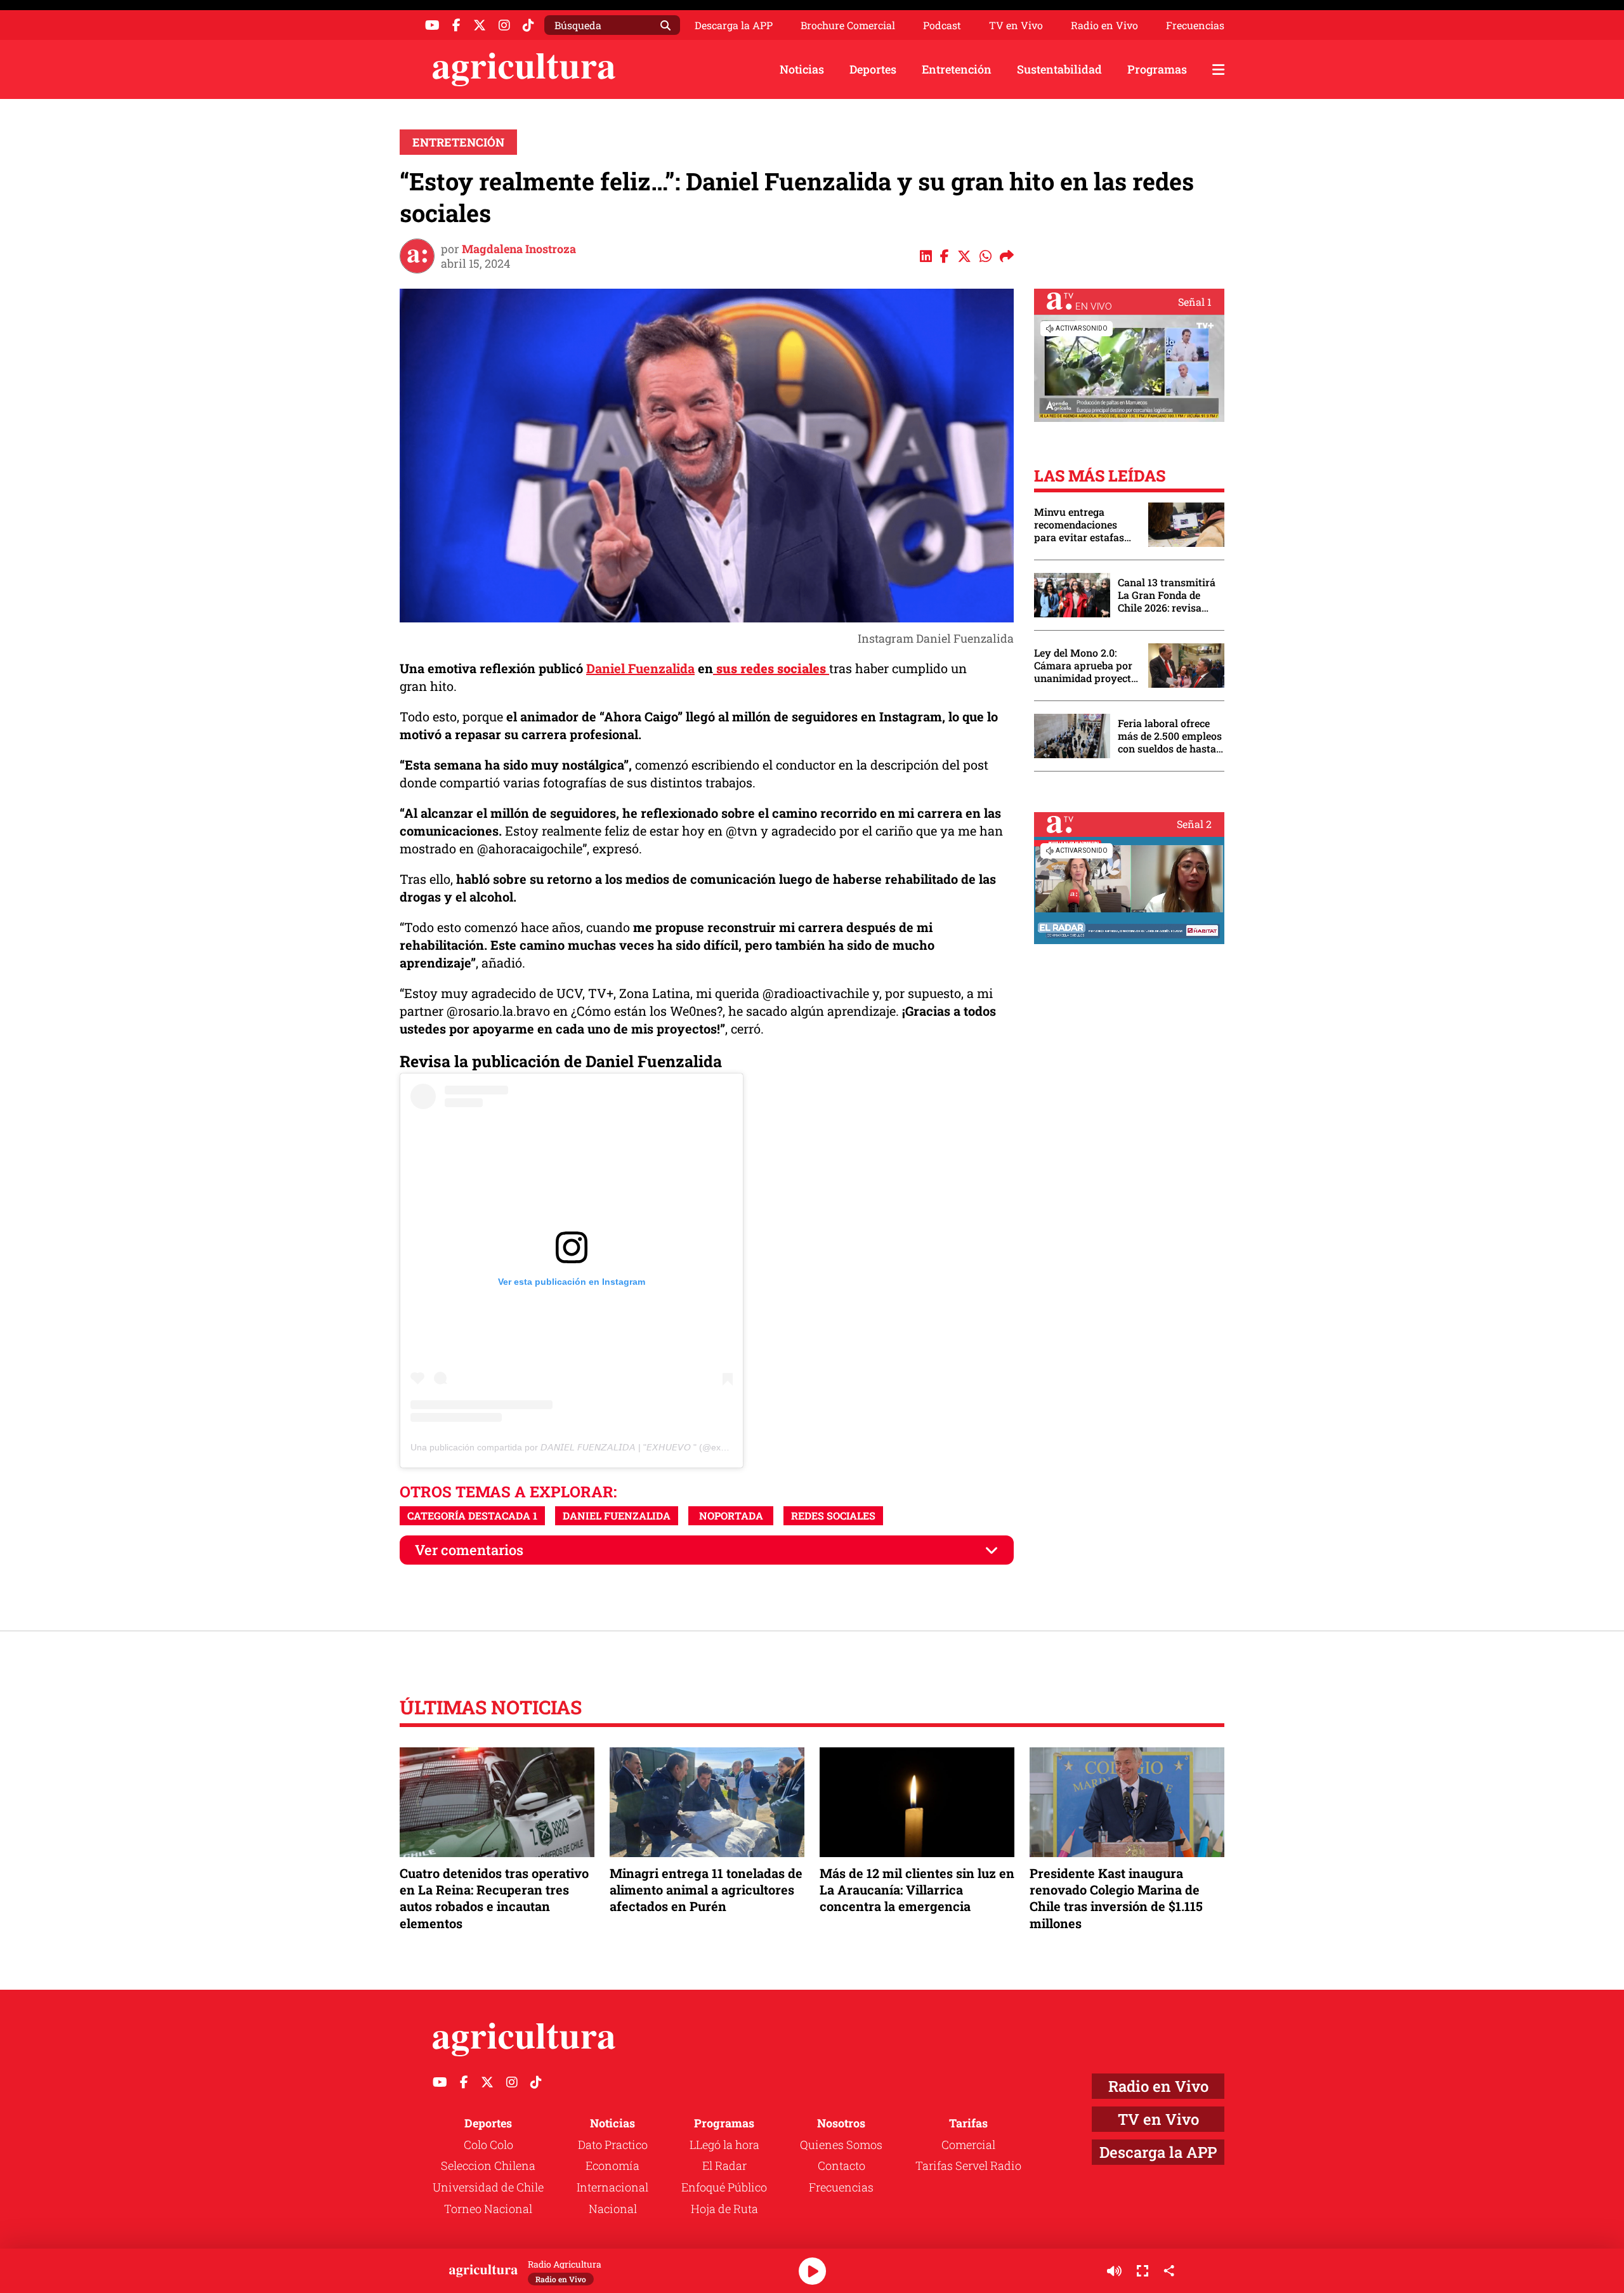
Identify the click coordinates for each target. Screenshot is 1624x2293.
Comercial (968, 2145)
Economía (612, 2165)
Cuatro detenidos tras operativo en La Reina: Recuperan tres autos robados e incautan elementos (494, 1898)
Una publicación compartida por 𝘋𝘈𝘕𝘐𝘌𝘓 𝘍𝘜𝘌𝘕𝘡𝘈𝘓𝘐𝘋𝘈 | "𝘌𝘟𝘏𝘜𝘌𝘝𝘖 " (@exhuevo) (580, 1447)
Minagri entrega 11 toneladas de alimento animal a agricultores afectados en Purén (706, 1889)
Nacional (613, 2209)
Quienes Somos (841, 2145)
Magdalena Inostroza (519, 249)
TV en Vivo (1016, 25)
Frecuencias (1195, 25)
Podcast (942, 25)
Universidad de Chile (488, 2187)
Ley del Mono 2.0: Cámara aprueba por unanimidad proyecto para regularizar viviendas (1085, 666)
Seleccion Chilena (488, 2165)
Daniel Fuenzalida (640, 668)
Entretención (957, 69)
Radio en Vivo (1104, 25)
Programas (1157, 69)
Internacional (612, 2187)
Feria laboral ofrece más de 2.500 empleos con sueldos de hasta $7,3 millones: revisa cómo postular (1170, 736)
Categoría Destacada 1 (472, 1515)
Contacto (841, 2165)
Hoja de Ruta (724, 2209)
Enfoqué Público (724, 2187)
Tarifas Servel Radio (968, 2165)
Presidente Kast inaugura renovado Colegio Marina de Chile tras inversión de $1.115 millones (1116, 1898)
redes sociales (833, 1515)
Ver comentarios (469, 1550)
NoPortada (731, 1515)
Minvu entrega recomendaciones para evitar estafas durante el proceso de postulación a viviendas (1085, 525)
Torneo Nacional (488, 2209)
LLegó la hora (724, 2145)
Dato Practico (613, 2145)
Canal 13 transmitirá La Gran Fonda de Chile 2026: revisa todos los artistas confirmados (1167, 595)
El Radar (724, 2165)
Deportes (873, 69)
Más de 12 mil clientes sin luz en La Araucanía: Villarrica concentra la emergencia (917, 1889)
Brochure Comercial (848, 25)
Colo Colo (488, 2145)
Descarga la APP (734, 25)
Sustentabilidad (1059, 69)
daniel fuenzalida (617, 1515)
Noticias (802, 69)
